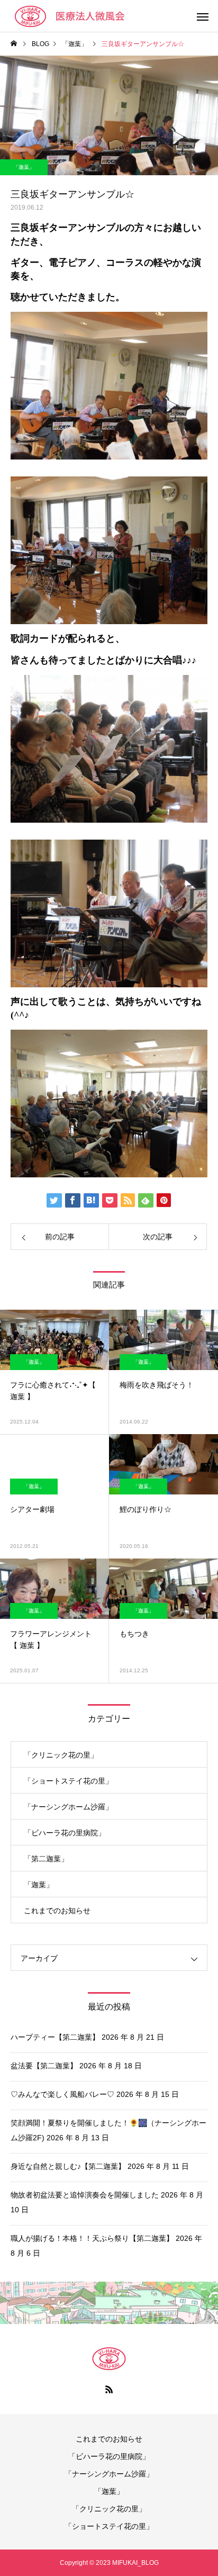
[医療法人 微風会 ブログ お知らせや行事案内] (82, 16)
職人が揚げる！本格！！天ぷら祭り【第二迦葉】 (92, 2238)
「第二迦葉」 (46, 1859)
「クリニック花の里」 (61, 1755)
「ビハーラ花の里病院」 (65, 1833)
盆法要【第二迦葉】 (44, 2066)
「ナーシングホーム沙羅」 (68, 1807)
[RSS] (109, 2389)
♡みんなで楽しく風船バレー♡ (62, 2094)
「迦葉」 (24, 167)
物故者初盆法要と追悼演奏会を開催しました (85, 2195)
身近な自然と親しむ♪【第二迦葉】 (68, 2166)
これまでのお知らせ (57, 1911)
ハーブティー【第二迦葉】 (55, 2037)
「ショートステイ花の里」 (68, 1781)
